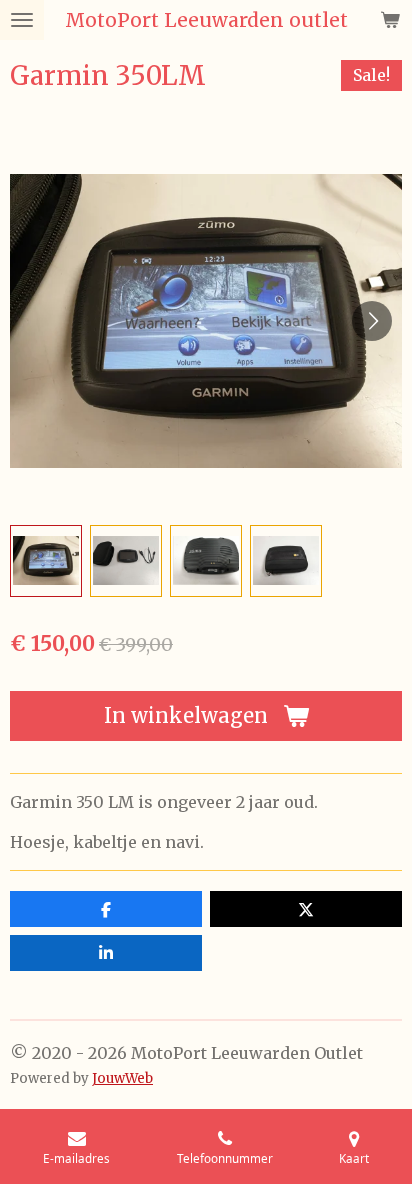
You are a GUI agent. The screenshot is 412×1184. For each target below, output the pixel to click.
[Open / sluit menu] (22, 20)
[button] (46, 561)
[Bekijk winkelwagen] (390, 20)
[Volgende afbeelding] (372, 321)
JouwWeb (122, 1078)
